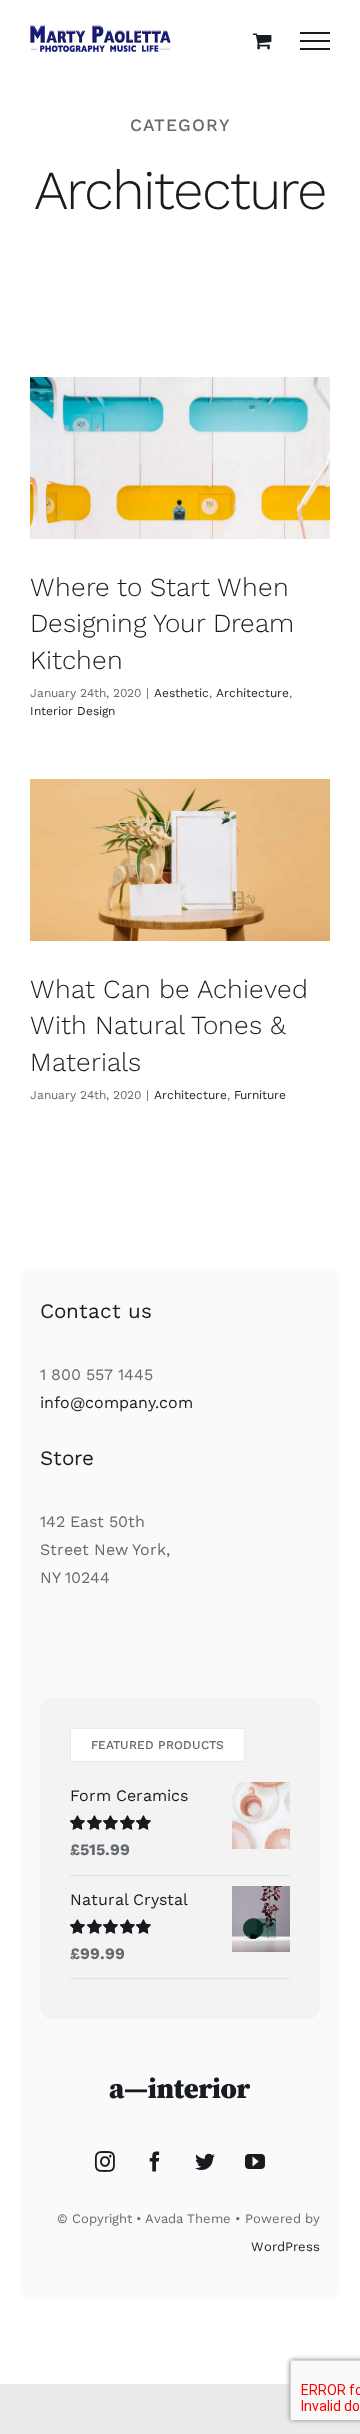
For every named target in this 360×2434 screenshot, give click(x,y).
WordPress (285, 2246)
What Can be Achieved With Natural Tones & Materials (169, 1025)
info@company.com (116, 1402)
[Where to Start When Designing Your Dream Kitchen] (180, 457)
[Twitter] (205, 2162)
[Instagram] (105, 2162)
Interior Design (72, 711)
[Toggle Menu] (315, 41)
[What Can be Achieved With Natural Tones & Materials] (180, 859)
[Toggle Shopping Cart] (262, 40)
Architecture (252, 693)
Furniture (260, 1095)
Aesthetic (181, 693)
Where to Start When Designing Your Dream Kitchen (162, 623)
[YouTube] (255, 2162)
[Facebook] (155, 2162)
